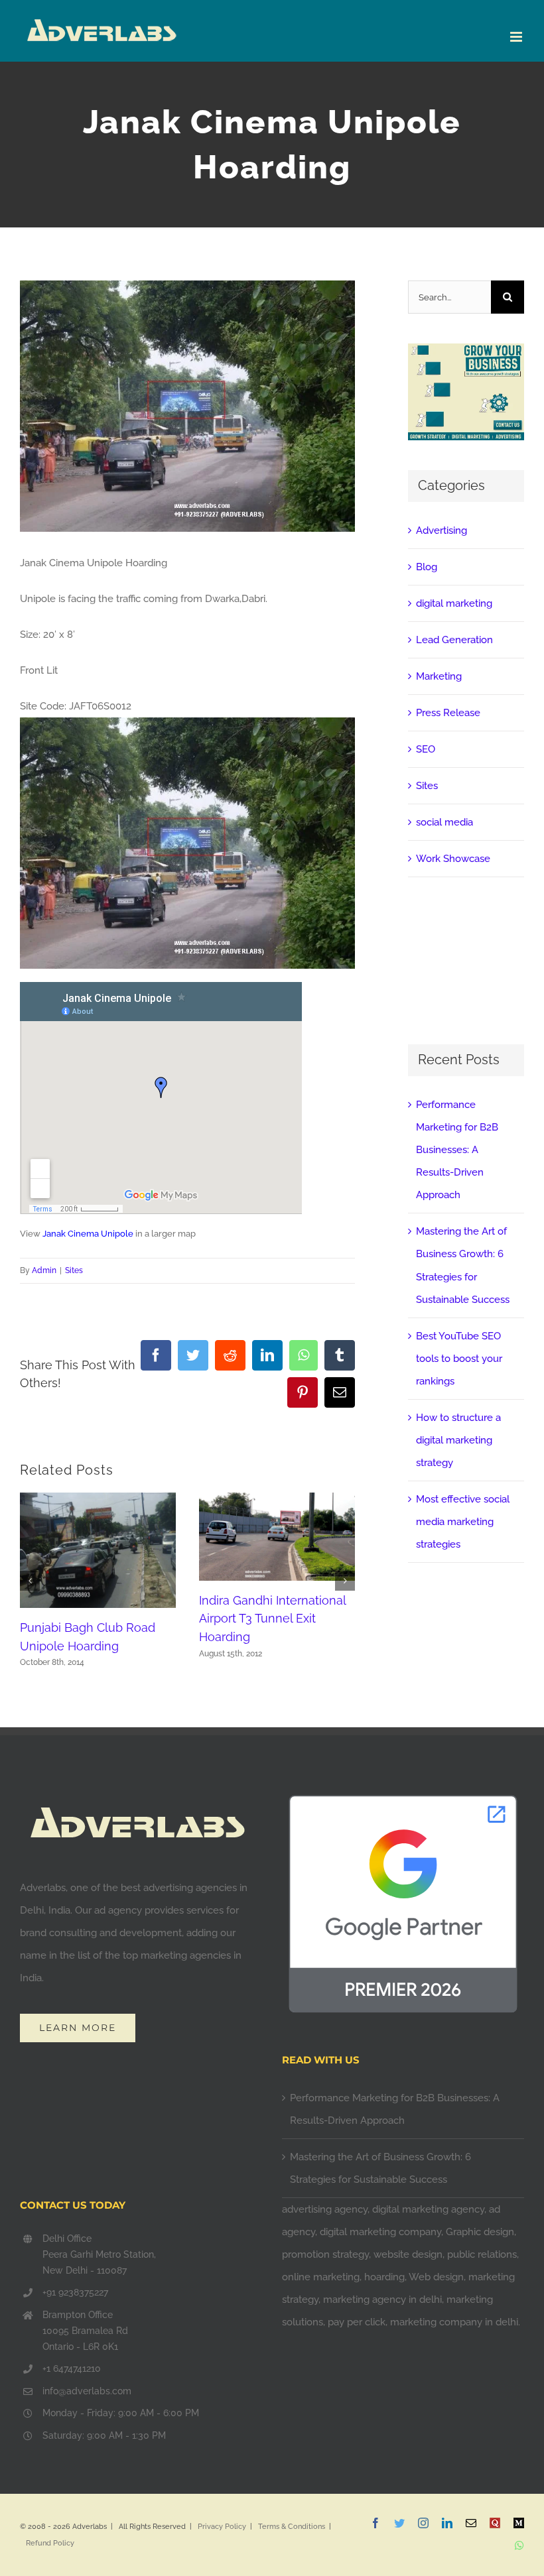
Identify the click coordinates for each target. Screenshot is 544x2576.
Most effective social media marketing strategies (463, 1522)
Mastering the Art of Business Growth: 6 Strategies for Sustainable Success (380, 2168)
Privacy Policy (222, 2527)
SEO (426, 749)
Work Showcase (453, 859)
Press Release (448, 713)
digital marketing (454, 603)
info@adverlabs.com (87, 2391)
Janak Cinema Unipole (88, 1234)
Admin (44, 1270)
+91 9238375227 (75, 2292)
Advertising (442, 530)
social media (444, 822)
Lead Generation (454, 640)
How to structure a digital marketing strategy (458, 1440)
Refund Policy (50, 2543)
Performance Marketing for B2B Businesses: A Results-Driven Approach (457, 1150)
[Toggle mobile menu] (517, 37)
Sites (74, 1270)
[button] (30, 1581)
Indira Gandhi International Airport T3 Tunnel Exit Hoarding (272, 1619)
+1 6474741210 (72, 2368)
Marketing (439, 676)
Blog (427, 567)
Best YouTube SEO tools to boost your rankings (459, 1359)
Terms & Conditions (292, 2527)
